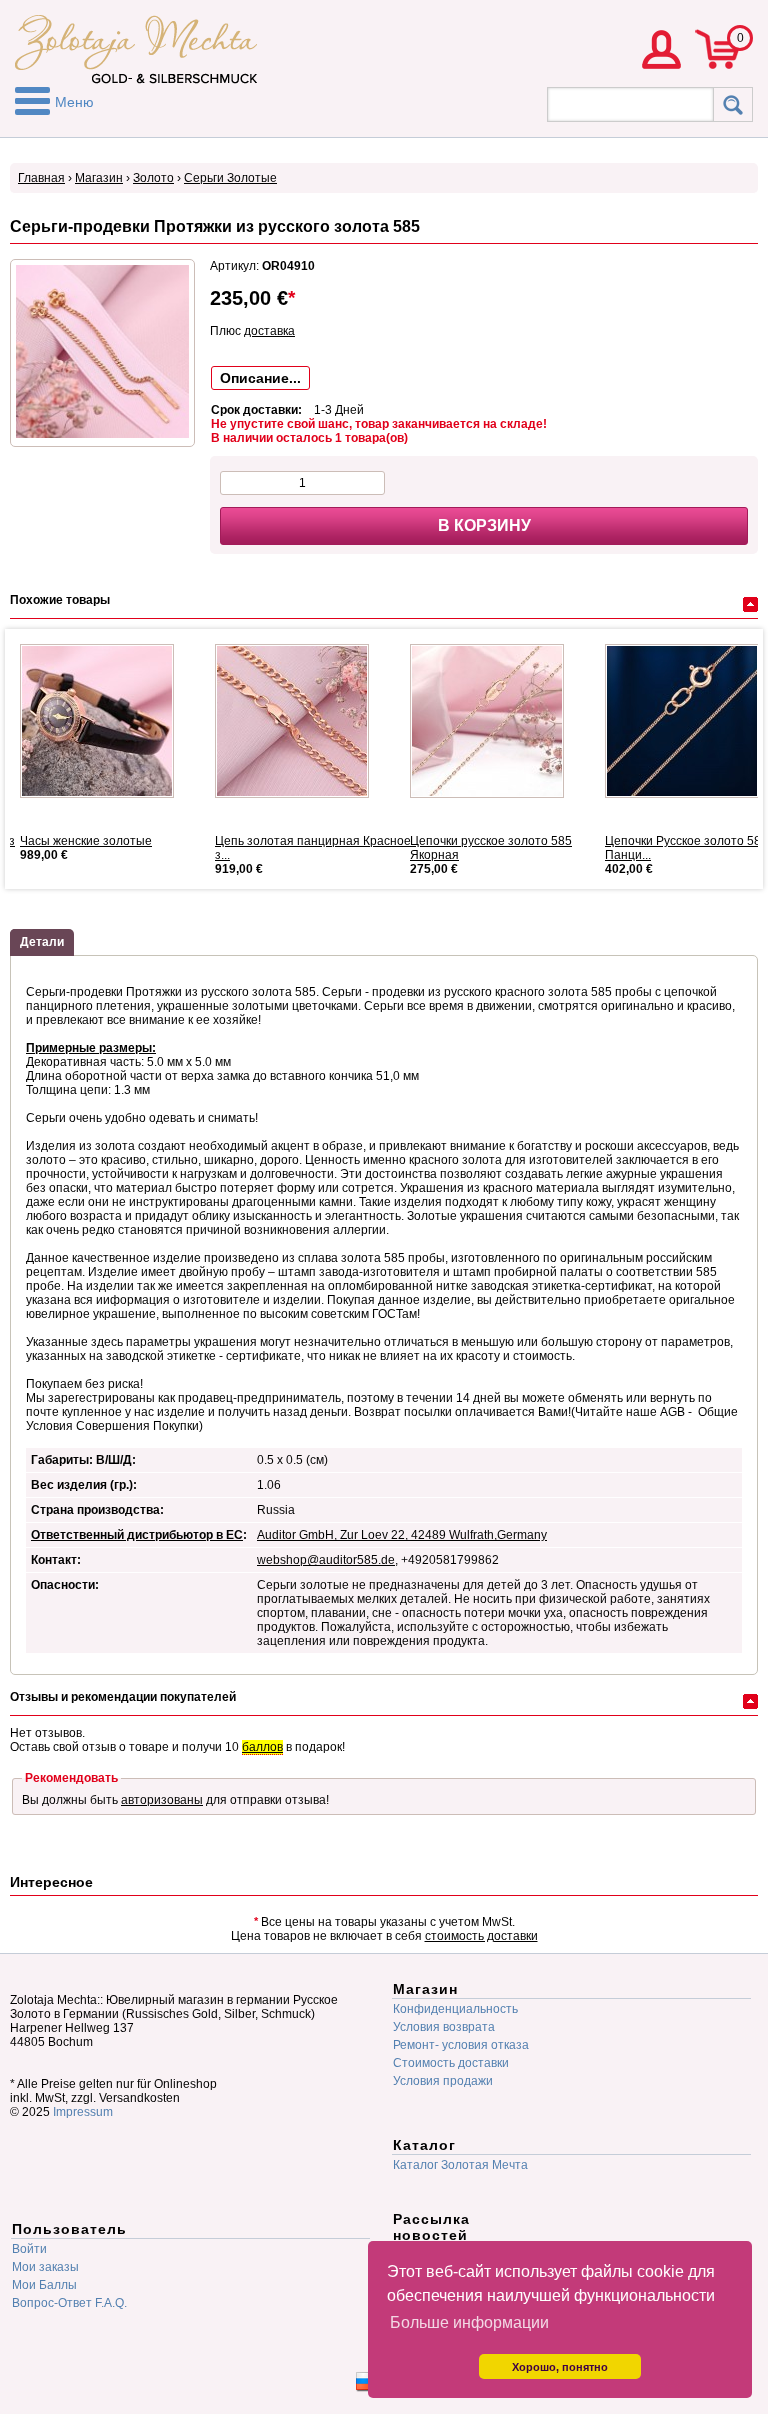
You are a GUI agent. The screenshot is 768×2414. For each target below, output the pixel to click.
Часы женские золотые (86, 841)
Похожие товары (60, 600)
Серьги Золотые (230, 178)
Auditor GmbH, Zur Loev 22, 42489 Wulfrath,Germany (402, 1535)
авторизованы (162, 1800)
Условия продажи (443, 2081)
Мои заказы (45, 2267)
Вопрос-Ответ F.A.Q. (69, 2303)
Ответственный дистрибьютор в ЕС (137, 1535)
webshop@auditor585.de (326, 1560)
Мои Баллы (44, 2285)
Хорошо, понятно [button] (560, 2367)
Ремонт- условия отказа (461, 2045)
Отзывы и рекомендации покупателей (123, 1697)
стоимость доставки (481, 1936)
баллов (262, 1747)
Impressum (83, 2112)
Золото (153, 178)
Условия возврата (444, 2027)
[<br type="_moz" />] (105, 721)
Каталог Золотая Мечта (460, 2165)
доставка (269, 331)
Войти (29, 2249)
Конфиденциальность (455, 2009)
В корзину (484, 525)
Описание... (260, 378)
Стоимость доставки (451, 2063)
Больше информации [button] (469, 2322)
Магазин (99, 178)
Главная (41, 178)
